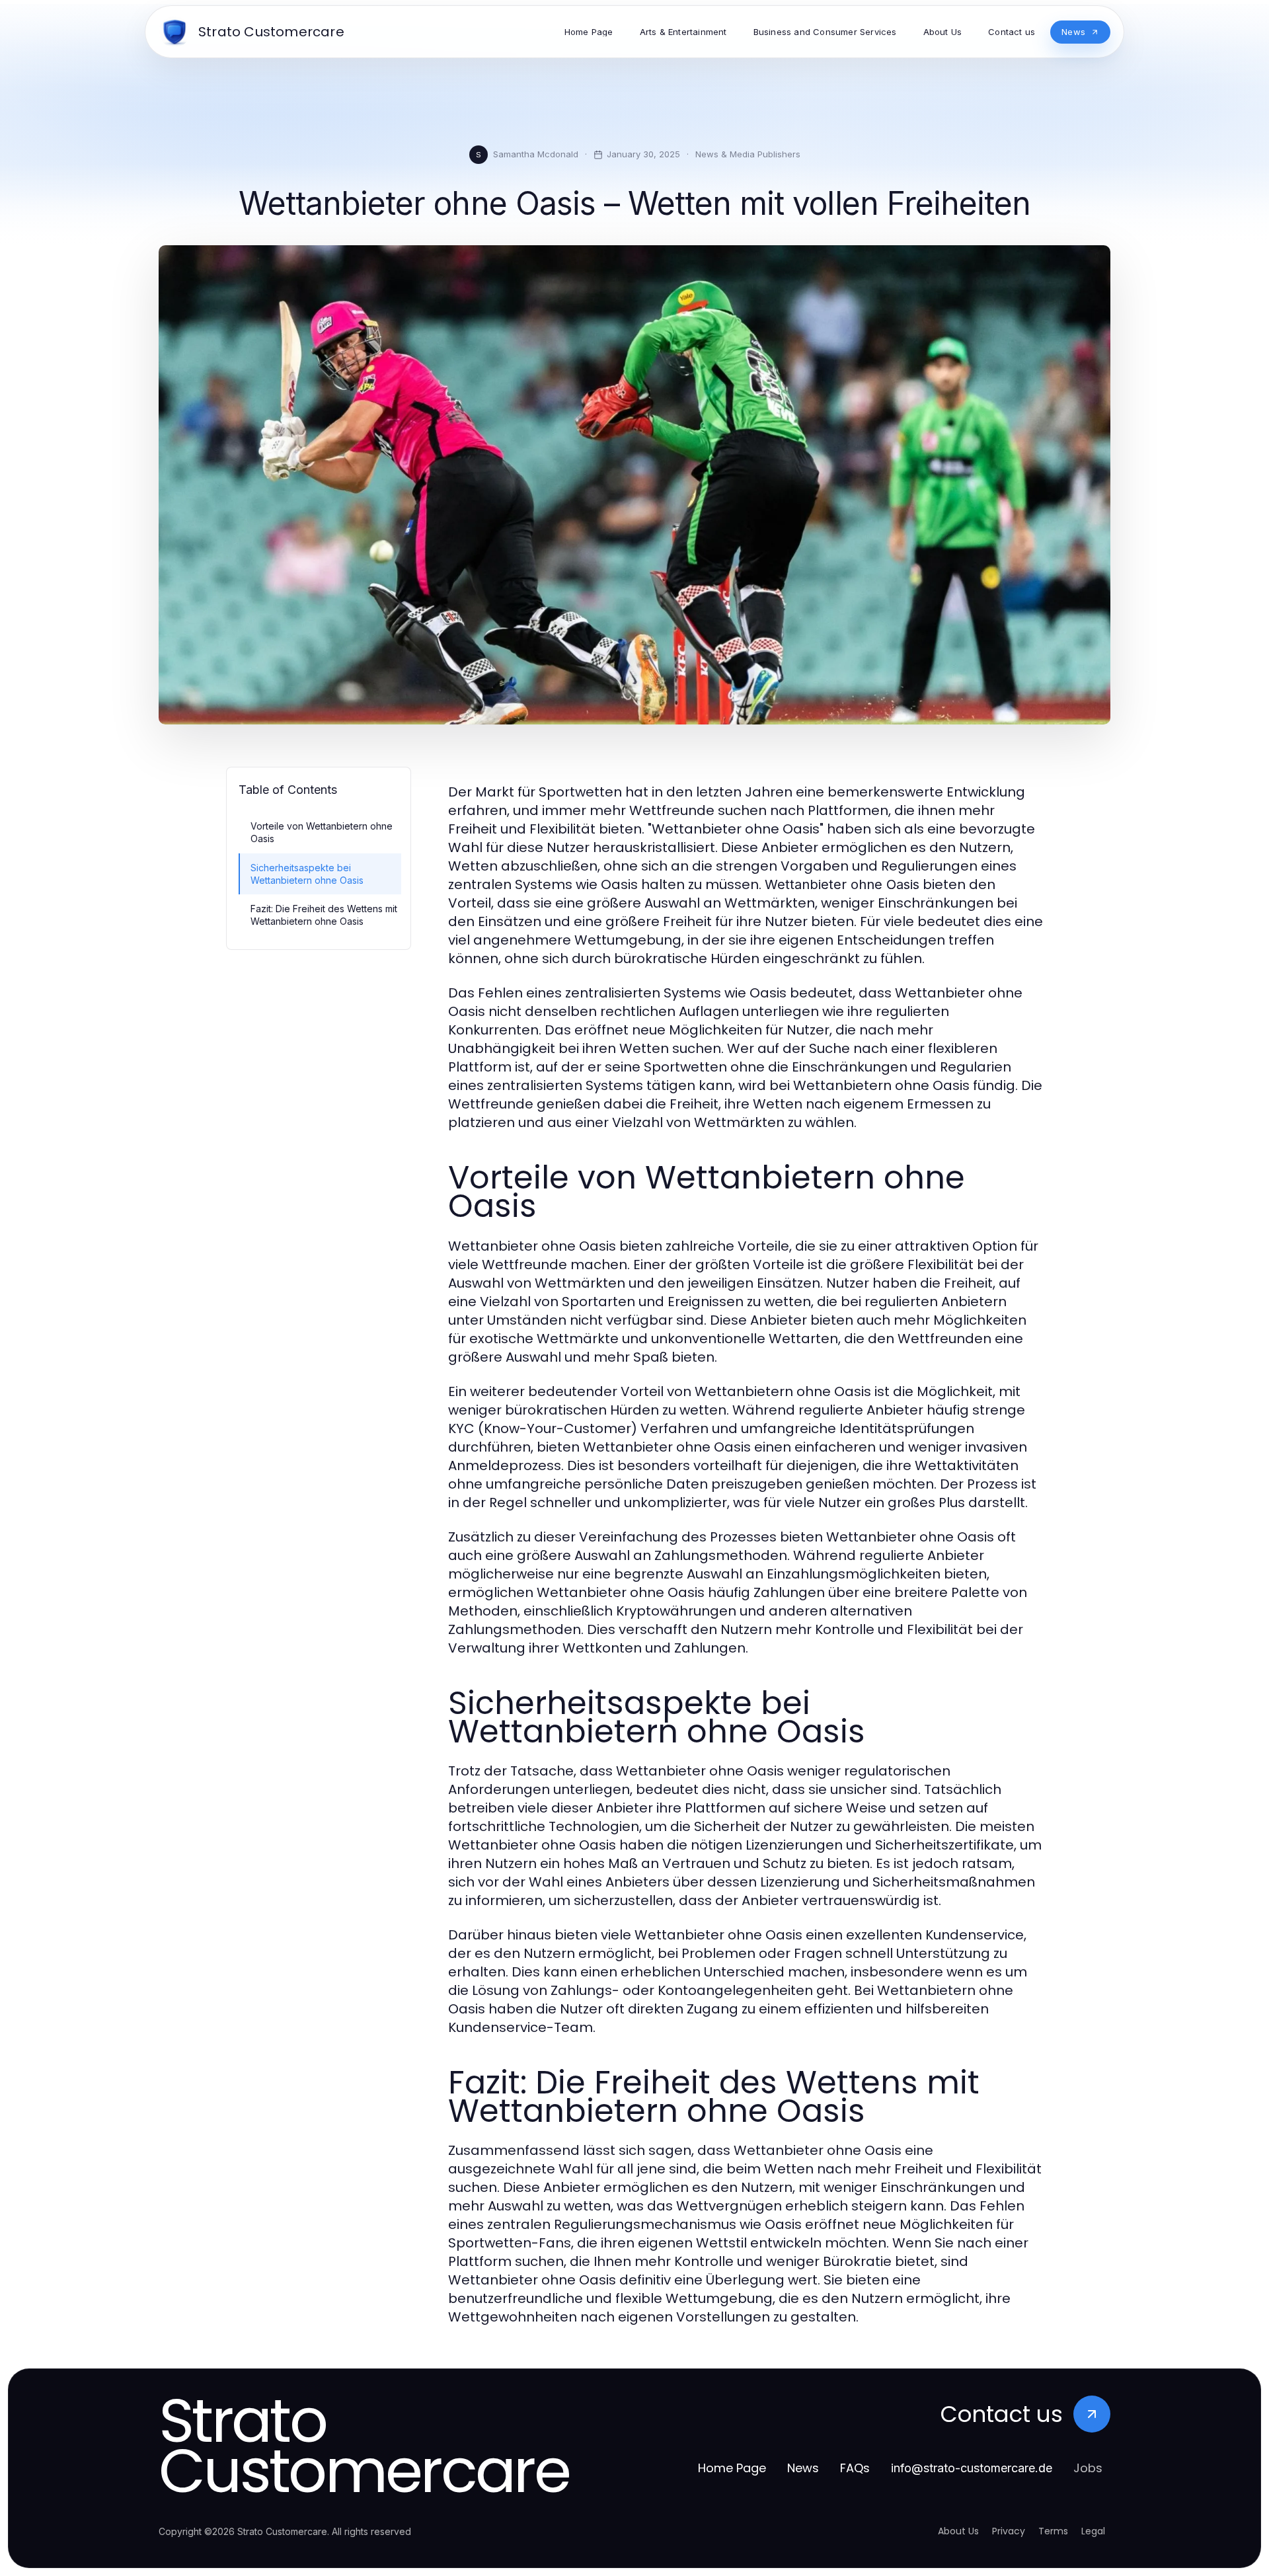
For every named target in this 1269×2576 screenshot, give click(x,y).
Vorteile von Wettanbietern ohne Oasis (322, 832)
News (803, 2468)
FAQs (855, 2468)
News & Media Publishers (748, 154)
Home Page (732, 2468)
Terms (1053, 2531)
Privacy (1009, 2531)
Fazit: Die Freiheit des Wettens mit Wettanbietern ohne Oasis (324, 915)
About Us (958, 2531)
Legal (1093, 2531)
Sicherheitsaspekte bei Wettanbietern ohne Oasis (307, 874)
